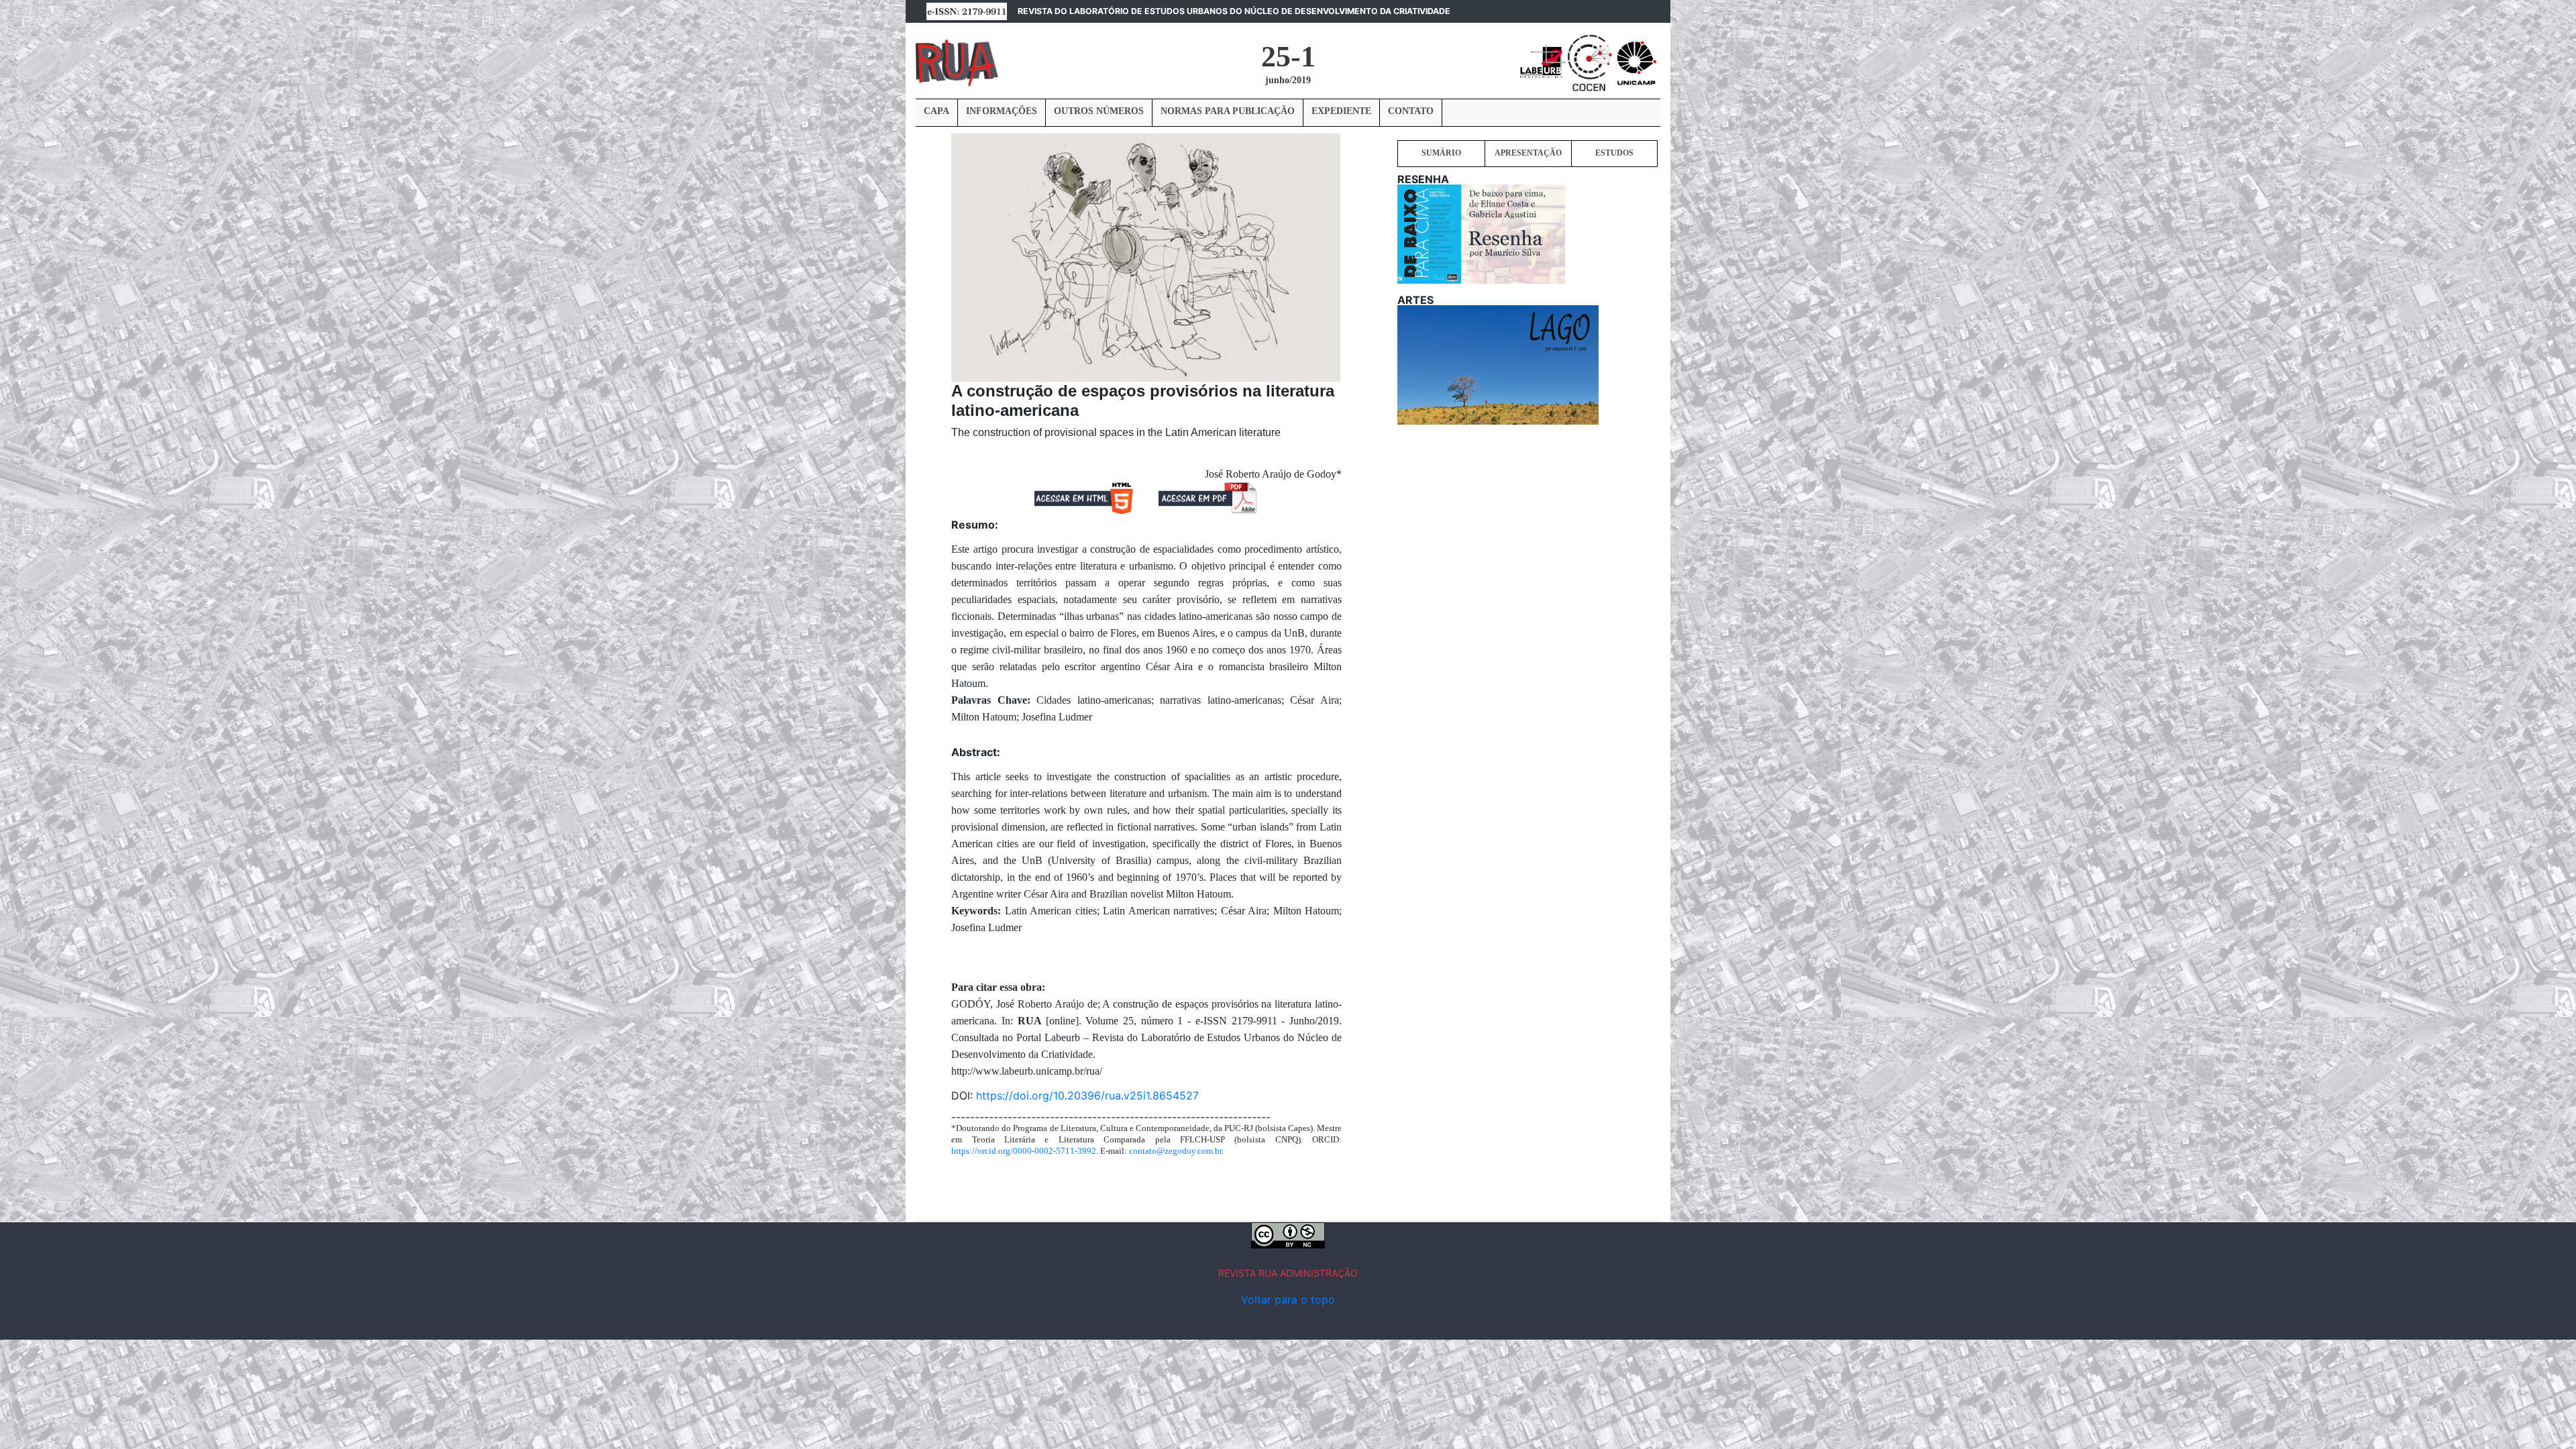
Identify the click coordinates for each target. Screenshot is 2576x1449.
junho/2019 (1288, 80)
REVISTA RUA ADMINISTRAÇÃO (1288, 1273)
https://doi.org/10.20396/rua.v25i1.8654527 (1087, 1095)
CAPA (936, 111)
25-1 (1288, 57)
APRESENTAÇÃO (1528, 153)
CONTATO (1411, 111)
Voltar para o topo (1288, 1299)
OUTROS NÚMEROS (1099, 111)
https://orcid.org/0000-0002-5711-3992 (1024, 1151)
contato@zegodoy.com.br (1175, 1151)
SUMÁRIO (1441, 153)
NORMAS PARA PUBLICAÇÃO (1228, 111)
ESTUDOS (1614, 153)
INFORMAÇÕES (1002, 111)
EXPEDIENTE (1341, 111)
